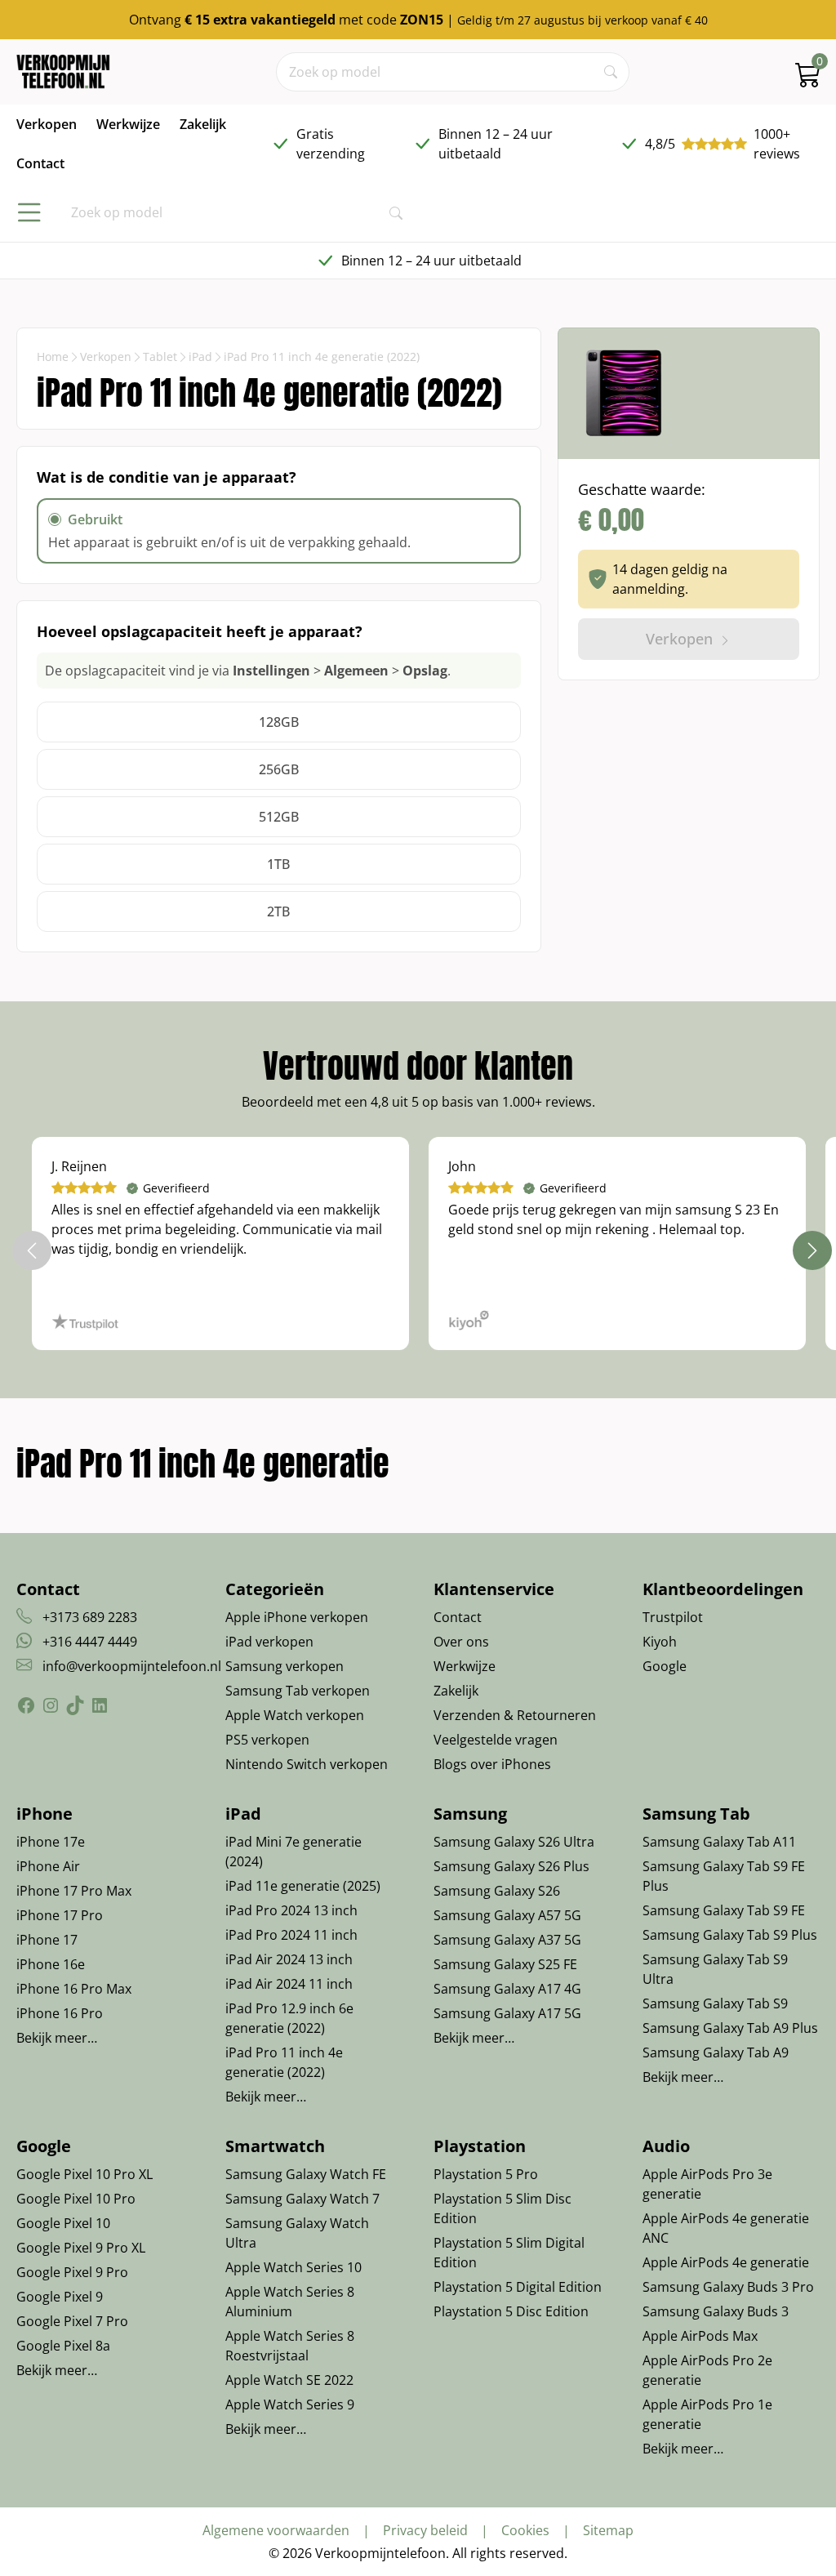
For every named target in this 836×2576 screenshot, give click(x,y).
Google (665, 1666)
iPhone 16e (51, 1964)
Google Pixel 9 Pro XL (81, 2248)
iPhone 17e (51, 1842)
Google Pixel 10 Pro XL (84, 2174)
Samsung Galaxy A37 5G (507, 1940)
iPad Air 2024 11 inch (289, 1984)
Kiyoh (660, 1642)
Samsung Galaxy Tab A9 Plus (730, 2028)
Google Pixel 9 (60, 2297)
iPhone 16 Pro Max (74, 1989)
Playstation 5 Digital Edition (518, 2287)
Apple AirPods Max (700, 2336)
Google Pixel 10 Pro (76, 2199)
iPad (200, 357)
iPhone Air (48, 1866)
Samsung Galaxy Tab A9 (716, 2052)
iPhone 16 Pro (60, 2013)
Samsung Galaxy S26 (497, 1891)
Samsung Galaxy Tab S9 (715, 2003)
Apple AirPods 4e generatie (726, 2262)
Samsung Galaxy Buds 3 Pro (728, 2287)
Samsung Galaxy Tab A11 (719, 1842)
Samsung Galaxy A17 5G (507, 2013)
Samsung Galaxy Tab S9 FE (724, 1910)
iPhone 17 (47, 1940)
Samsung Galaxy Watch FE (306, 2174)
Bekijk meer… (57, 2038)
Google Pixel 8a (63, 2346)
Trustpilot (673, 1617)
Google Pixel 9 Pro (72, 2272)
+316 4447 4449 (90, 1642)
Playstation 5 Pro (486, 2174)
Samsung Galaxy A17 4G (507, 1989)
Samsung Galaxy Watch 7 (302, 2199)
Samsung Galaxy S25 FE (505, 1964)
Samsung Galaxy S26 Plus (511, 1866)
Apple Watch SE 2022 (289, 2380)
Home (53, 357)
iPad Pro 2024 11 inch (291, 1935)
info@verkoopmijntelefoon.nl (132, 1666)
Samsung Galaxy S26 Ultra (514, 1842)
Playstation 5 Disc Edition (511, 2311)
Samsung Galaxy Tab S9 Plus (730, 1935)
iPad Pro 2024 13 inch (291, 1910)
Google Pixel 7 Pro (72, 2321)
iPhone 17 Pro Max (74, 1891)
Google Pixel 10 (63, 2223)
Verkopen (106, 357)
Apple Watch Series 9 (290, 2404)
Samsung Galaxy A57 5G (507, 1915)
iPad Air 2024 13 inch (289, 1959)
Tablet (160, 357)
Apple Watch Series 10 (293, 2267)
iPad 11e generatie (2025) (303, 1886)
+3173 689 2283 (90, 1617)
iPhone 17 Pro (60, 1915)
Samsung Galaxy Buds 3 (716, 2311)
